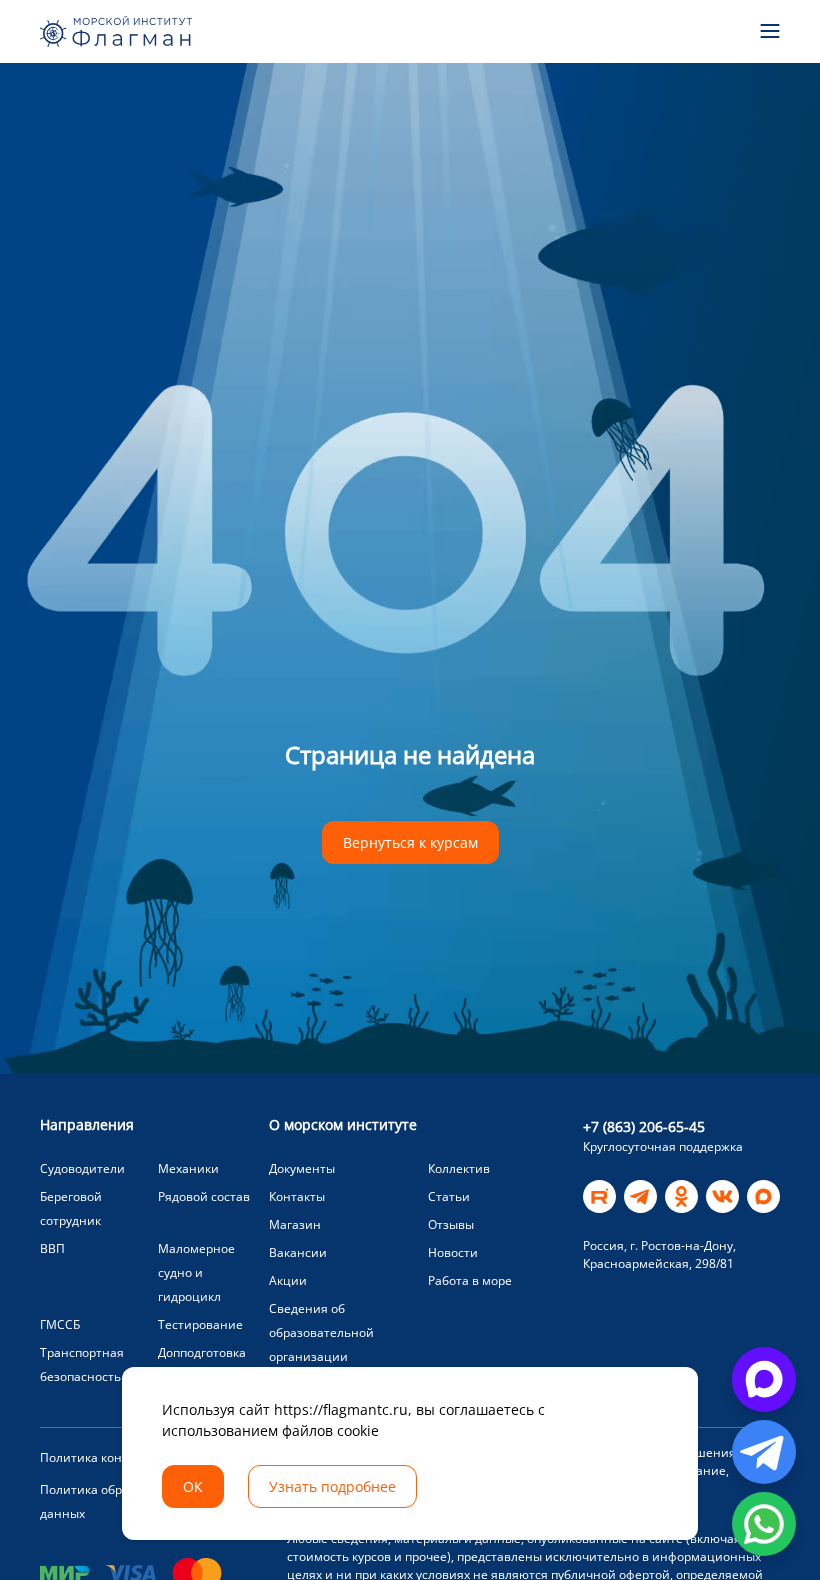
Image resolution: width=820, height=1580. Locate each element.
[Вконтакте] (722, 1196)
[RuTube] (599, 1196)
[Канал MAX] (763, 1196)
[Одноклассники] (681, 1196)
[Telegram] (640, 1196)
